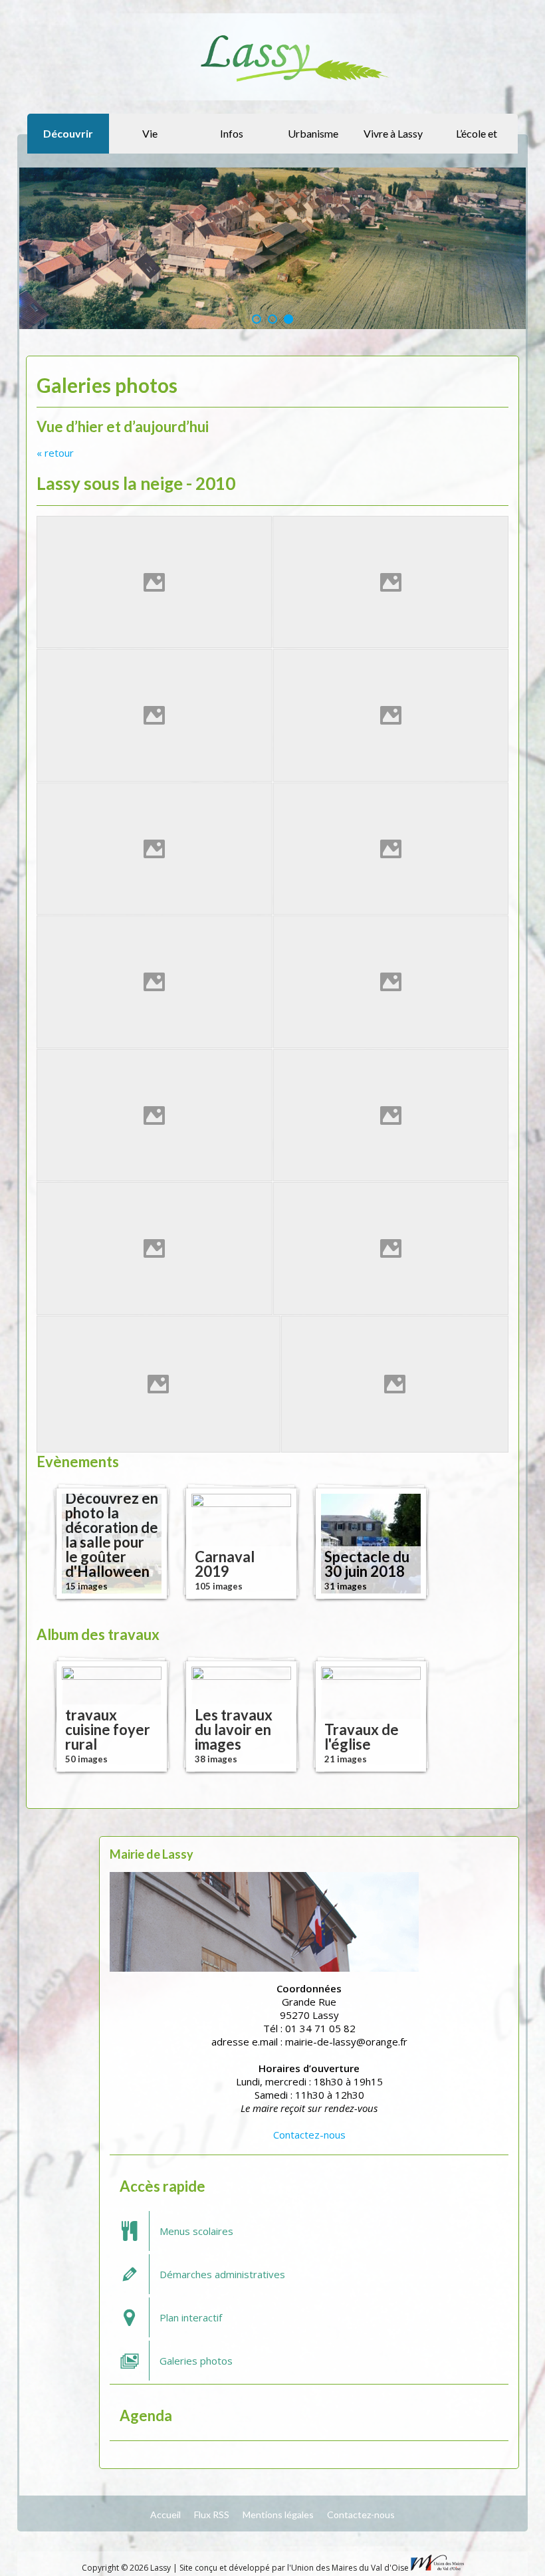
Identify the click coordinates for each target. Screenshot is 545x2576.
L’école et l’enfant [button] (477, 140)
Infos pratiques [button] (230, 140)
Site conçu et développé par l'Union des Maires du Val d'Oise (294, 2568)
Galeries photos (196, 2361)
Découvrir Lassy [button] (68, 140)
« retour (55, 453)
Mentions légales (278, 2515)
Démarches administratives (222, 2274)
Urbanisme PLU (313, 140)
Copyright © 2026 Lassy (127, 2568)
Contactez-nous (309, 2135)
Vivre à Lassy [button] (393, 133)
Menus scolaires (196, 2231)
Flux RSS (212, 2515)
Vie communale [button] (148, 140)
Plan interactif (191, 2317)
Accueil (165, 2515)
